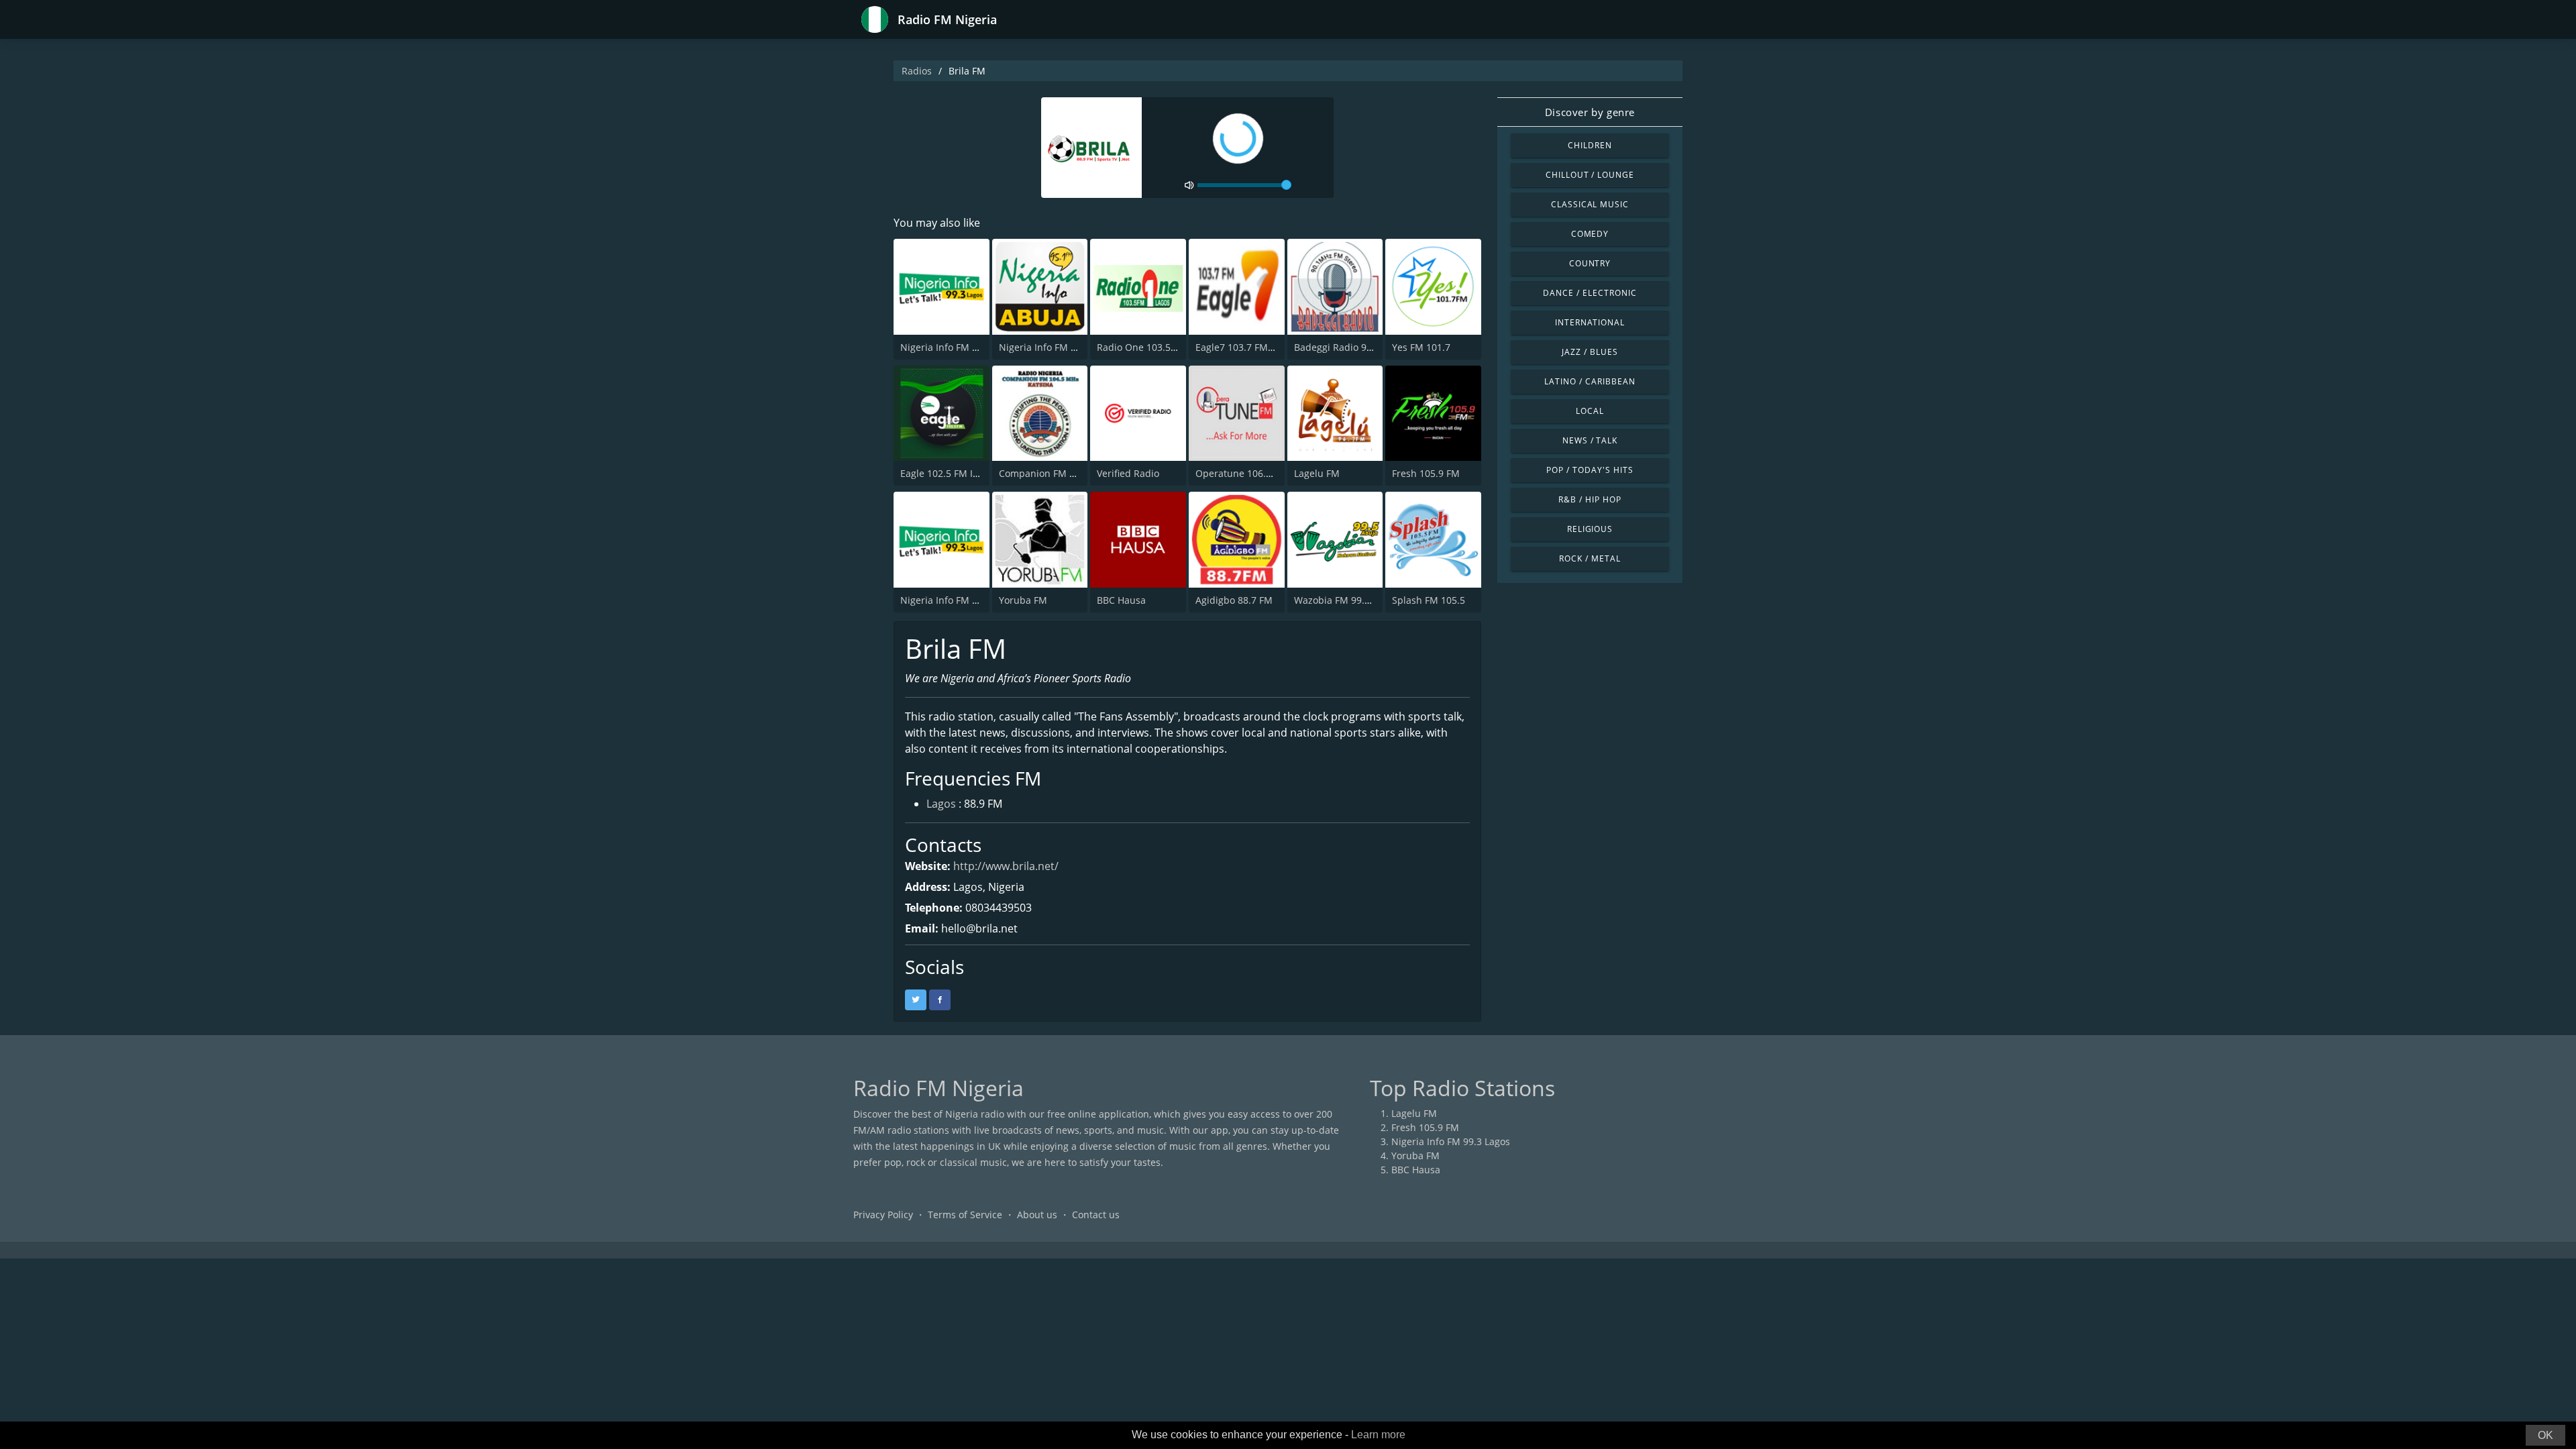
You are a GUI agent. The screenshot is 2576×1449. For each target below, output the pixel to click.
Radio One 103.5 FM (1142, 347)
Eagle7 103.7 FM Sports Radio (1262, 347)
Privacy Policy (883, 1215)
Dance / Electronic (1590, 293)
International (1590, 322)
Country (1590, 263)
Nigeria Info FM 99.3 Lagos (960, 347)
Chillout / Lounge (1590, 175)
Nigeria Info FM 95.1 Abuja (1059, 347)
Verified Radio (1128, 473)
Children (1590, 145)
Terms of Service (965, 1215)
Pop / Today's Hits (1590, 470)
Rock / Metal (1590, 558)
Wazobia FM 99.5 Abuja (1346, 600)
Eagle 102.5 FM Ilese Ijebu (958, 473)
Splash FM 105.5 (1429, 600)
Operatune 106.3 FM (1241, 473)
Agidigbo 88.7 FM (1234, 600)
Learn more (1378, 1435)
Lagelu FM (1317, 473)
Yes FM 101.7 (1421, 347)
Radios (917, 71)
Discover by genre (1590, 112)
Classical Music (1590, 204)
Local (1590, 411)
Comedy (1590, 234)
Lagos (941, 804)
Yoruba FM (1023, 600)
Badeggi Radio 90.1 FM (1345, 347)
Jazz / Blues (1590, 352)
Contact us (1096, 1215)
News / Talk (1590, 440)
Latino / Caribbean (1590, 381)
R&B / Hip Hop (1590, 499)
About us (1037, 1215)
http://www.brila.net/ (1006, 866)
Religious (1590, 529)
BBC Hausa (1121, 600)
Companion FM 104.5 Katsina (1064, 473)
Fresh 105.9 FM (1426, 473)
